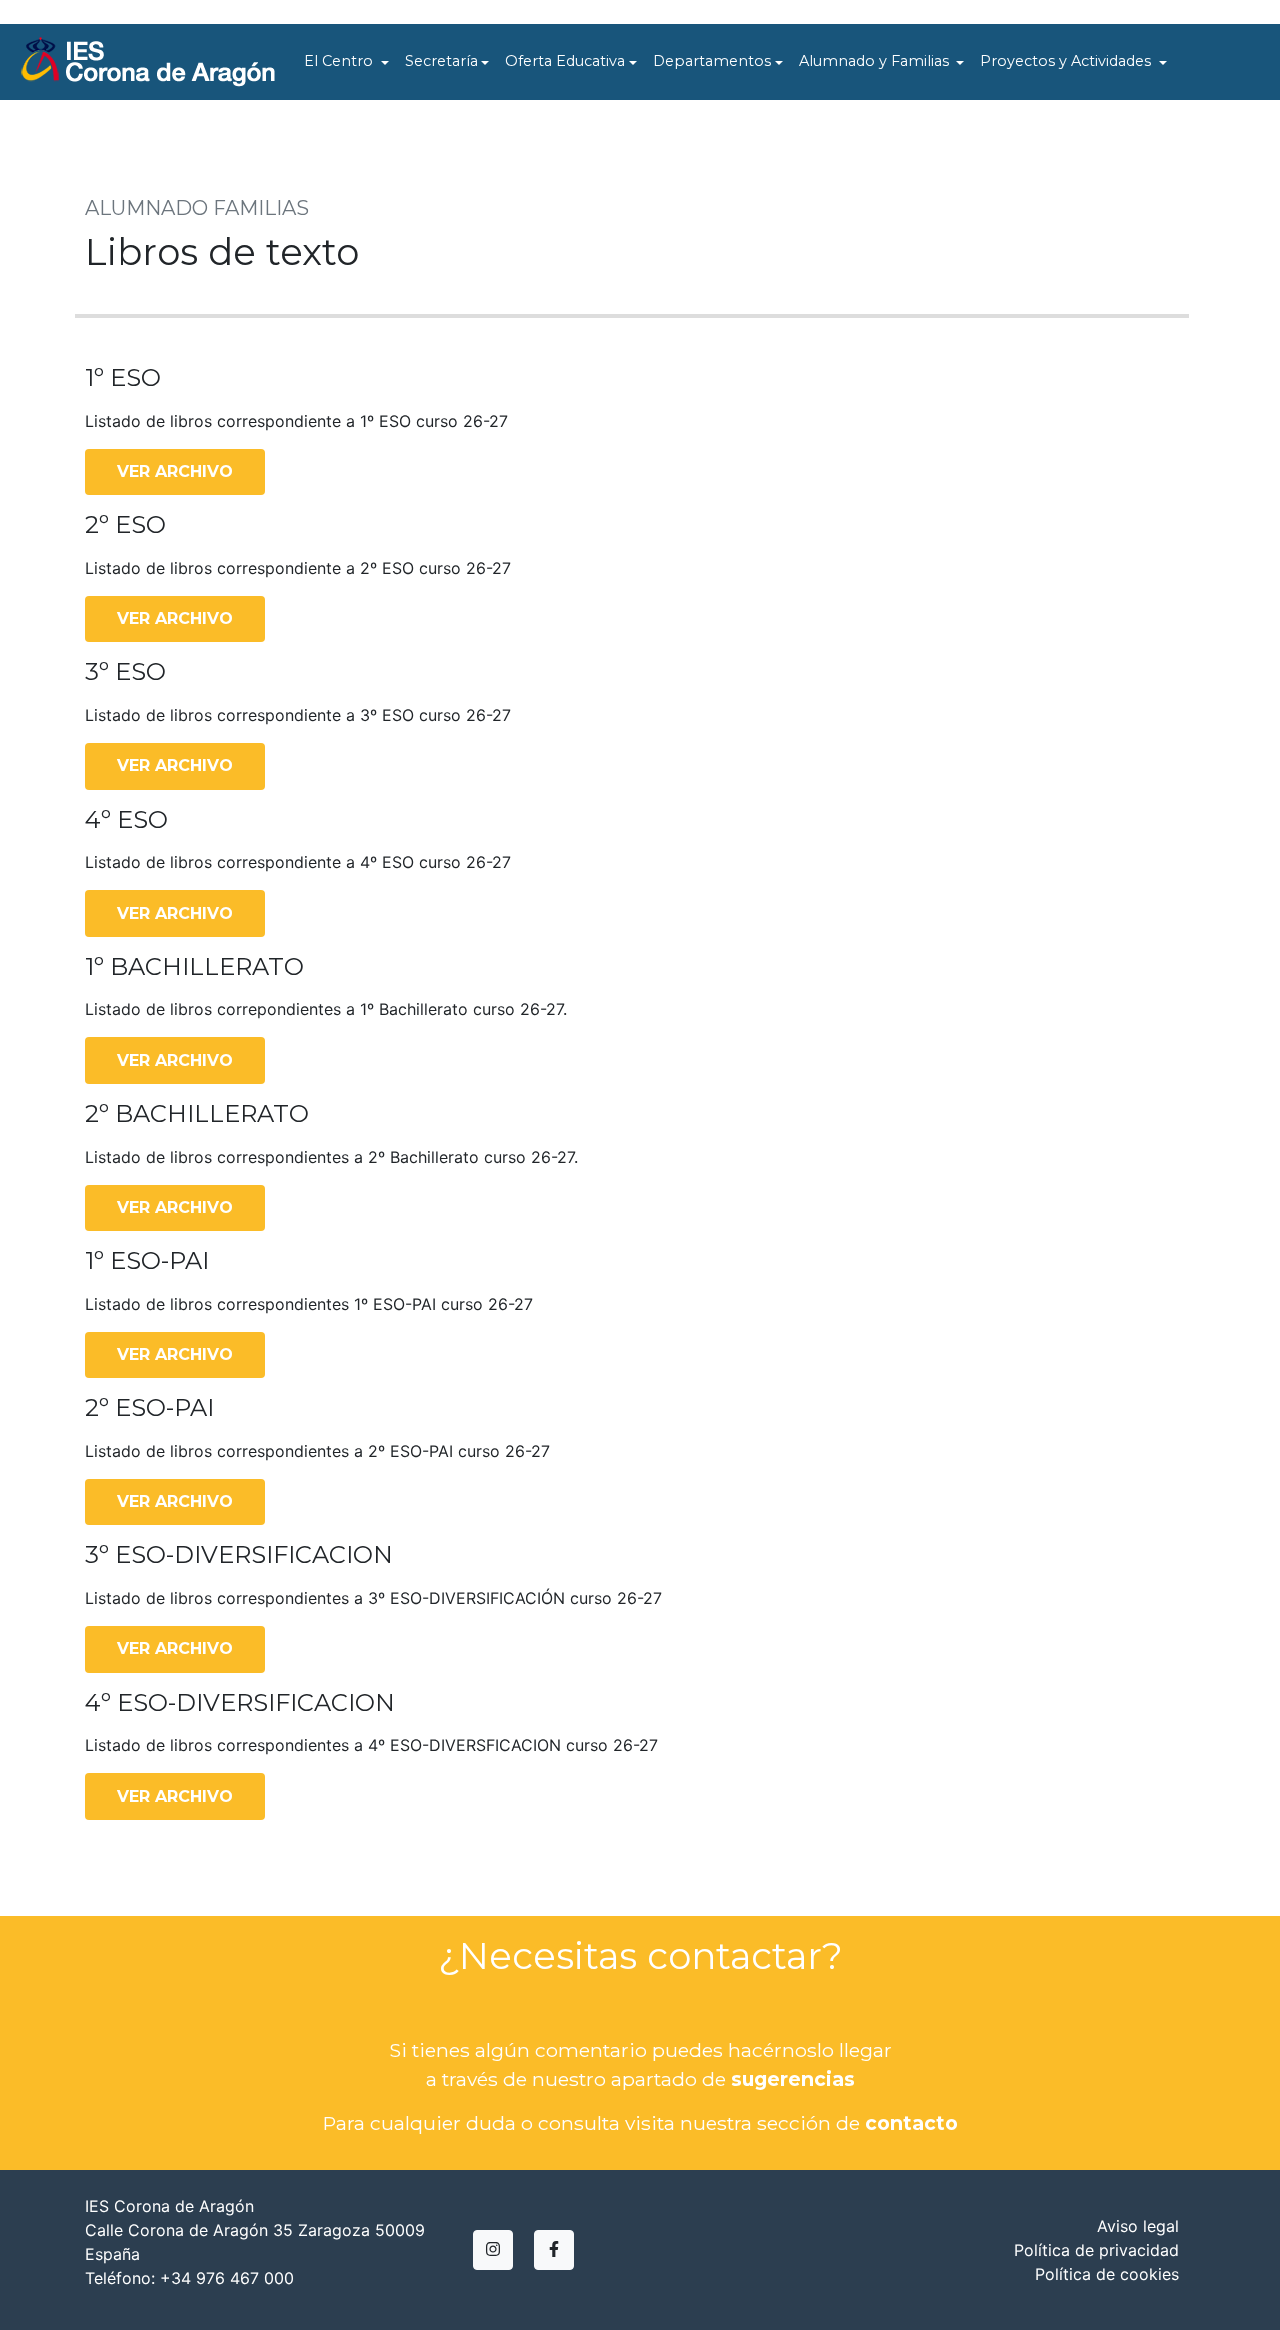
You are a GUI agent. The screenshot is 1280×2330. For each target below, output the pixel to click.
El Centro (340, 61)
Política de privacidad (1096, 2250)
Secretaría (441, 61)
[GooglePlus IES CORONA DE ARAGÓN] (493, 2250)
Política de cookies (1107, 2274)
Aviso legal (1138, 2226)
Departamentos (712, 61)
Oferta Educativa (565, 61)
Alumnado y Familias (876, 61)
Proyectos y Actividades (1067, 61)
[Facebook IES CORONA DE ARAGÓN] (554, 2250)
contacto (911, 2123)
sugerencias (793, 2079)
